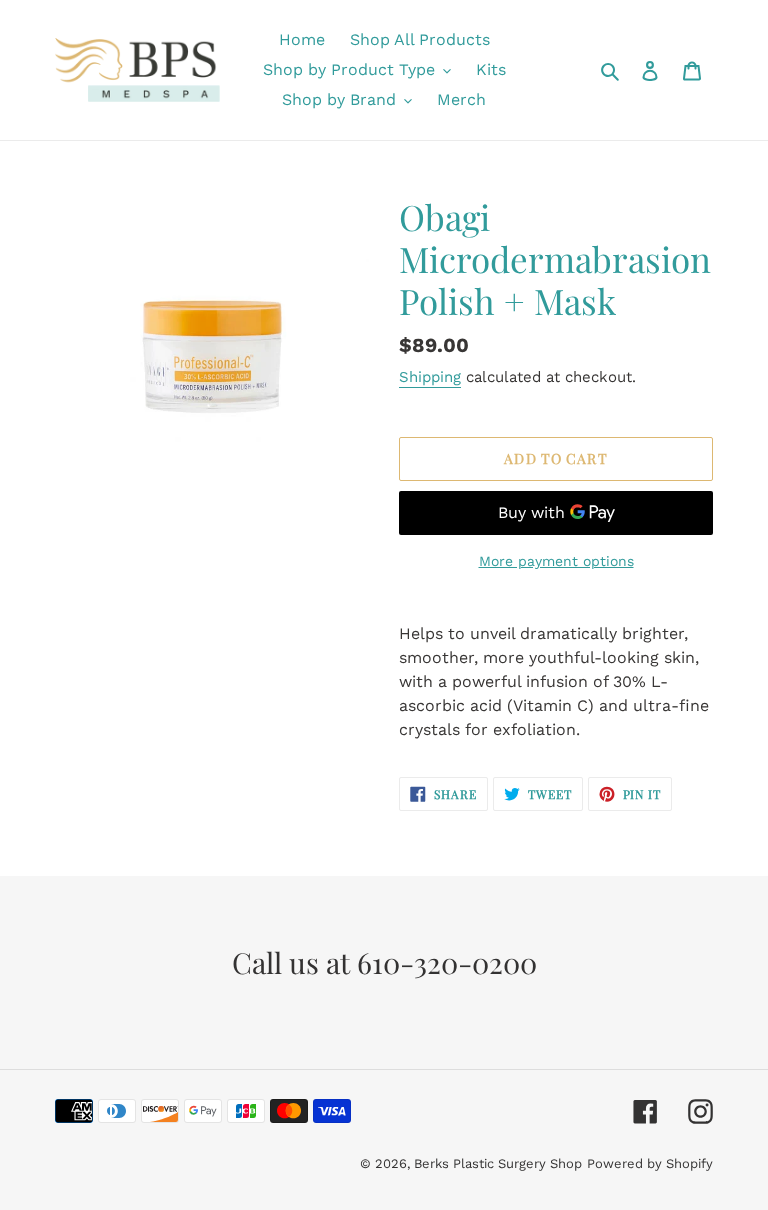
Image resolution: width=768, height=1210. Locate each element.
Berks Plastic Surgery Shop (498, 1163)
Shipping (430, 377)
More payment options (556, 561)
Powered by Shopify (650, 1163)
